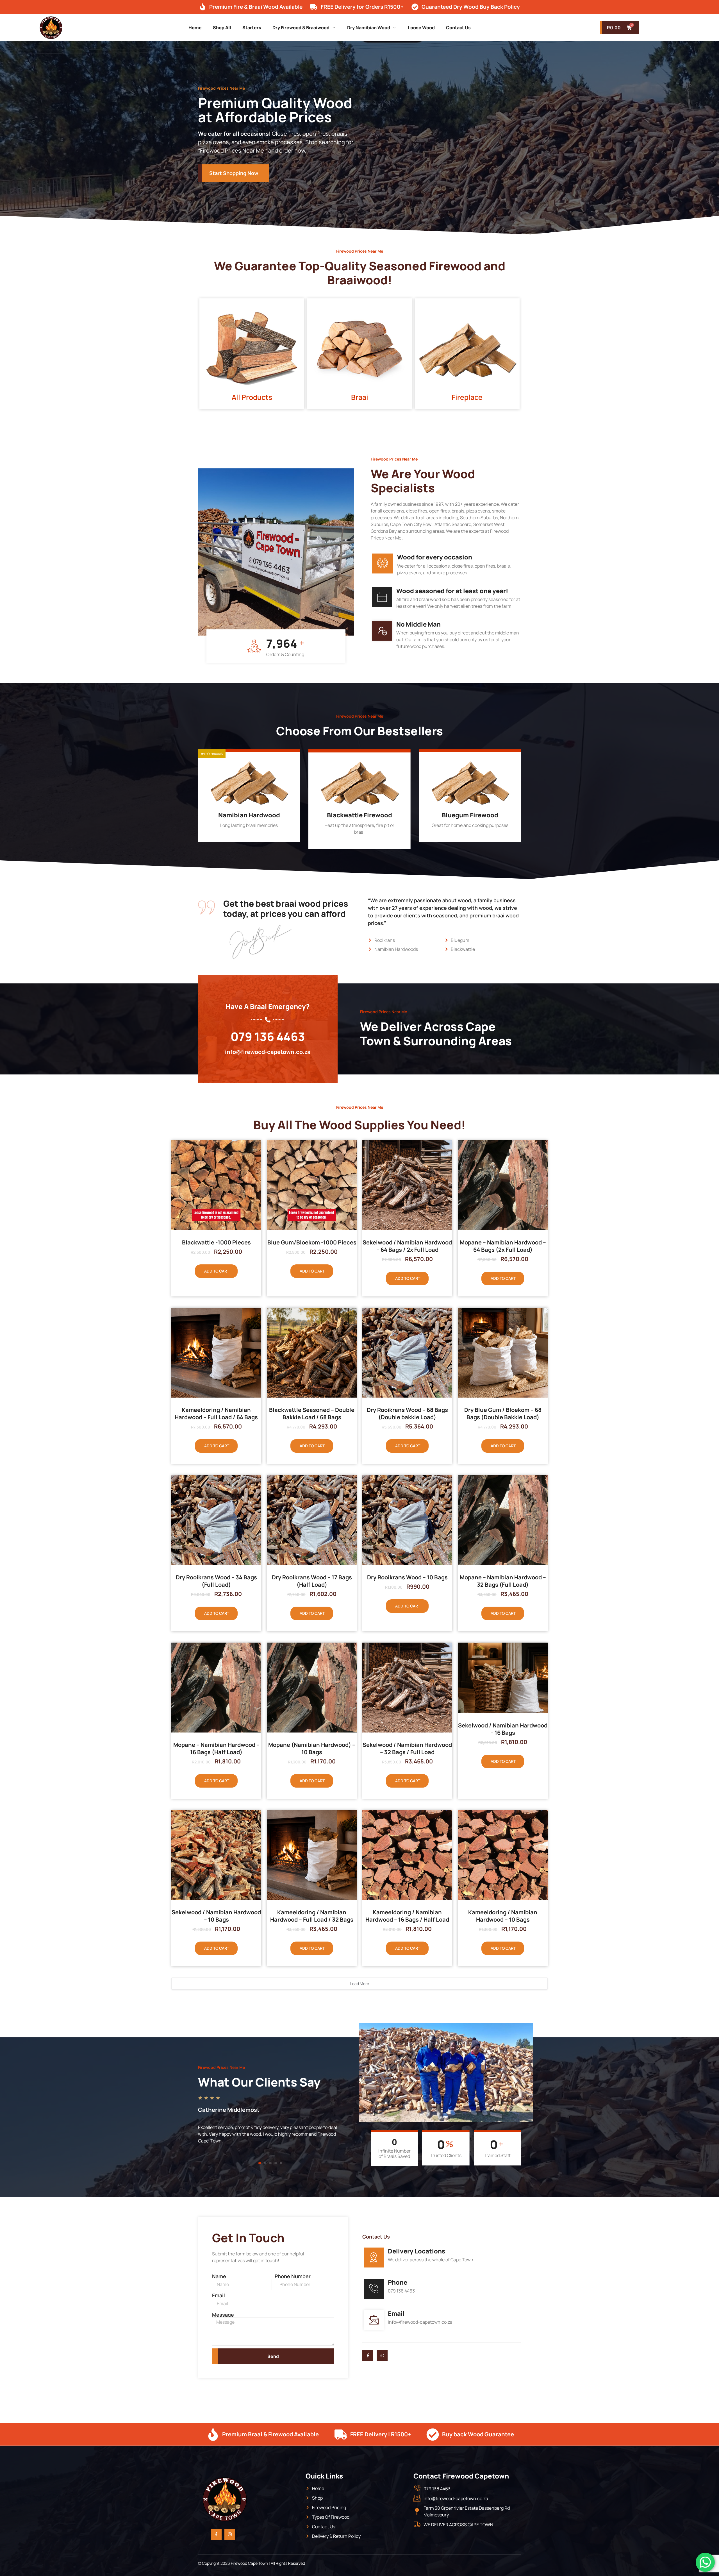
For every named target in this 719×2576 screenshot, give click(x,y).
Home (195, 28)
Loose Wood (421, 28)
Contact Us (458, 28)
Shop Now (245, 836)
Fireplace (467, 397)
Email (219, 2295)
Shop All (222, 28)
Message (223, 2315)
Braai (360, 397)
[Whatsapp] (382, 2355)
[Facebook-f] (216, 2534)
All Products (252, 397)
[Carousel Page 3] (270, 2163)
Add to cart (217, 1271)
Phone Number (293, 2276)
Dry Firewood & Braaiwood (301, 28)
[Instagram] (230, 2534)
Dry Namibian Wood (369, 28)
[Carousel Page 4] (276, 2163)
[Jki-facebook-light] (368, 2355)
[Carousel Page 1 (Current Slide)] (260, 2163)
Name (219, 2276)
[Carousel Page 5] (281, 2163)
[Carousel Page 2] (265, 2163)
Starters (252, 28)
